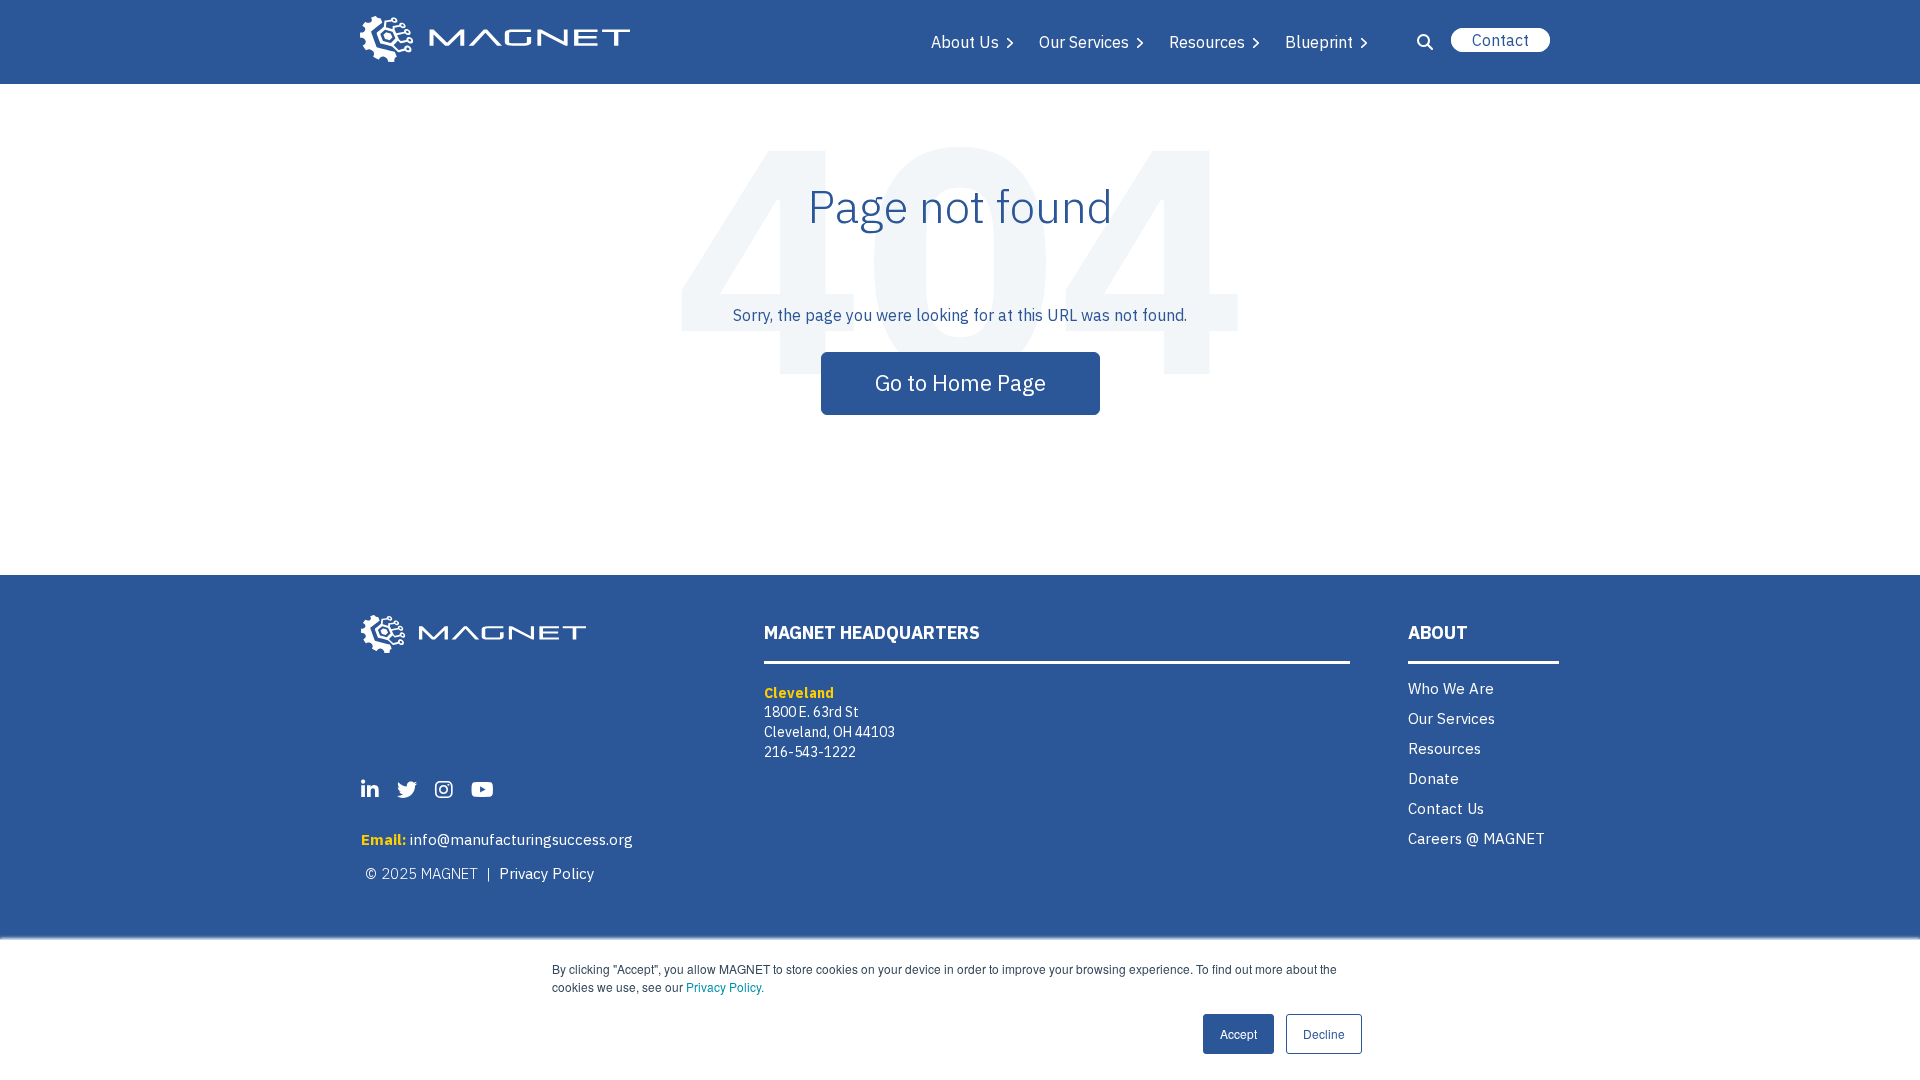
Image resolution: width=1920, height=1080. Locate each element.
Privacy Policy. (725, 986)
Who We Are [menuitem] (1451, 688)
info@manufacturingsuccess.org (521, 839)
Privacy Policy (546, 873)
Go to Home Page (960, 382)
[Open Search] (1425, 42)
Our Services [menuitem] (1451, 718)
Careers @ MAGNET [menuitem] (1476, 838)
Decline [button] (1324, 1033)
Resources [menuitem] (1444, 748)
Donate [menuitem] (1433, 778)
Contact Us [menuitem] (1446, 808)
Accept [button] (1238, 1033)
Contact (1500, 40)
